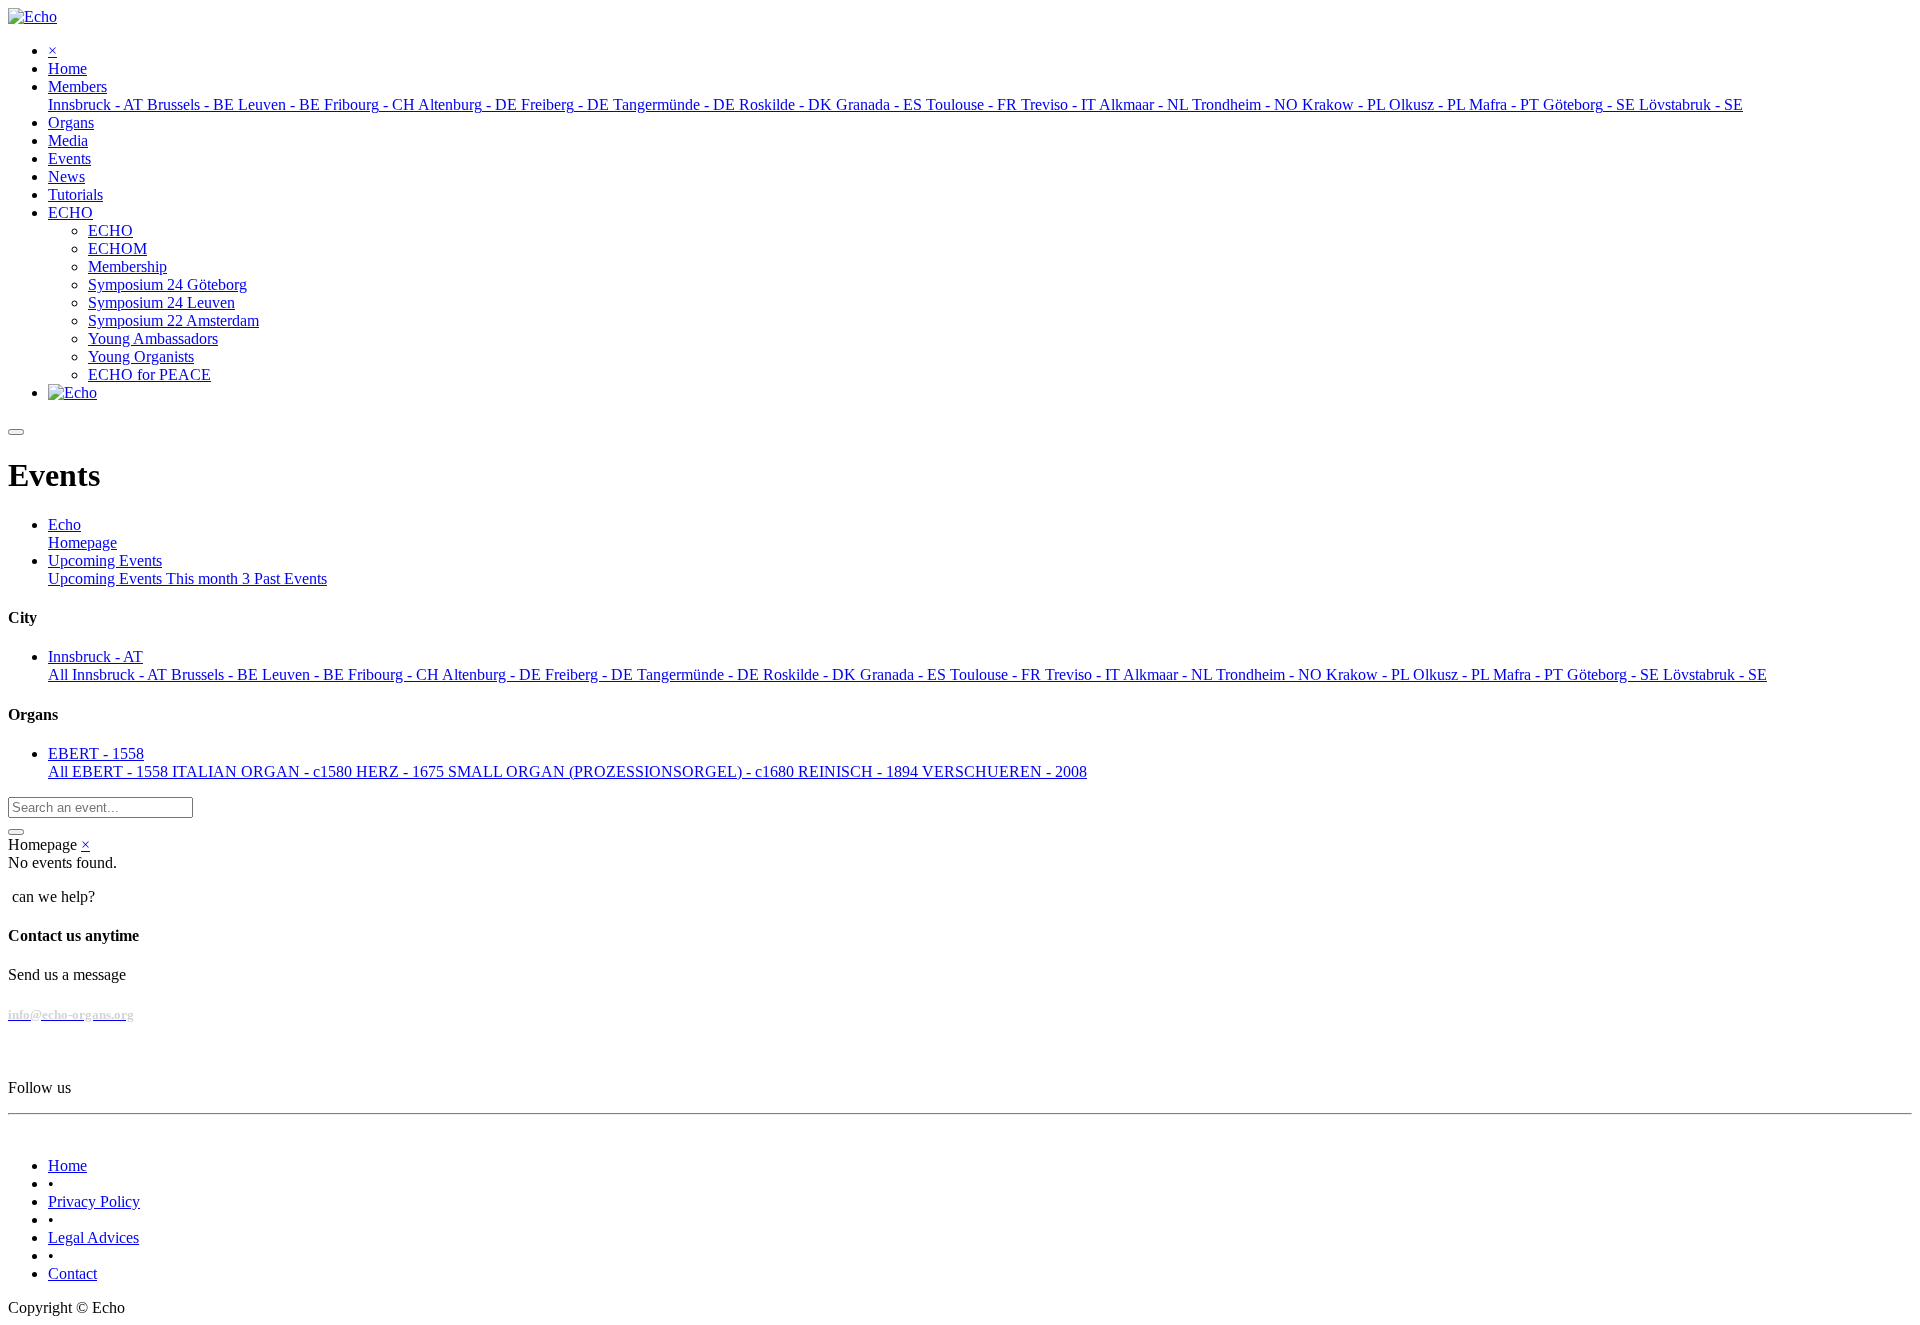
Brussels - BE (216, 674)
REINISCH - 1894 (860, 771)
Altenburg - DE (493, 674)
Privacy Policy (94, 1201)
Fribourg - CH (395, 674)
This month (208, 578)
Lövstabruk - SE (1715, 674)
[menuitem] (67, 68)
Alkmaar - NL (1169, 674)
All (60, 674)
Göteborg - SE (1615, 674)
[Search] (16, 832)
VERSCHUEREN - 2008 (1004, 771)
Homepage (82, 542)
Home (67, 1165)
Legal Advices (93, 1237)
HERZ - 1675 (402, 771)
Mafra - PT (1530, 674)
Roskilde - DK (811, 674)
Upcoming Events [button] (105, 560)
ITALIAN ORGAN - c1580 (264, 771)
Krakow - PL (1369, 674)
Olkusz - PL (1453, 674)
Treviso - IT (1084, 674)
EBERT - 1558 (122, 771)
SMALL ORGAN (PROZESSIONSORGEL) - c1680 (623, 771)
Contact (72, 1273)
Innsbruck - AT (121, 674)
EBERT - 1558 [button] (96, 753)
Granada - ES (905, 674)
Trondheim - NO (1271, 674)
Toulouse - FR (997, 674)
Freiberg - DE (591, 674)
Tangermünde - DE (700, 674)
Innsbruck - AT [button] (95, 656)
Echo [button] (64, 524)
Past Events (290, 578)
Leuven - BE (305, 674)
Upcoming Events (107, 578)
